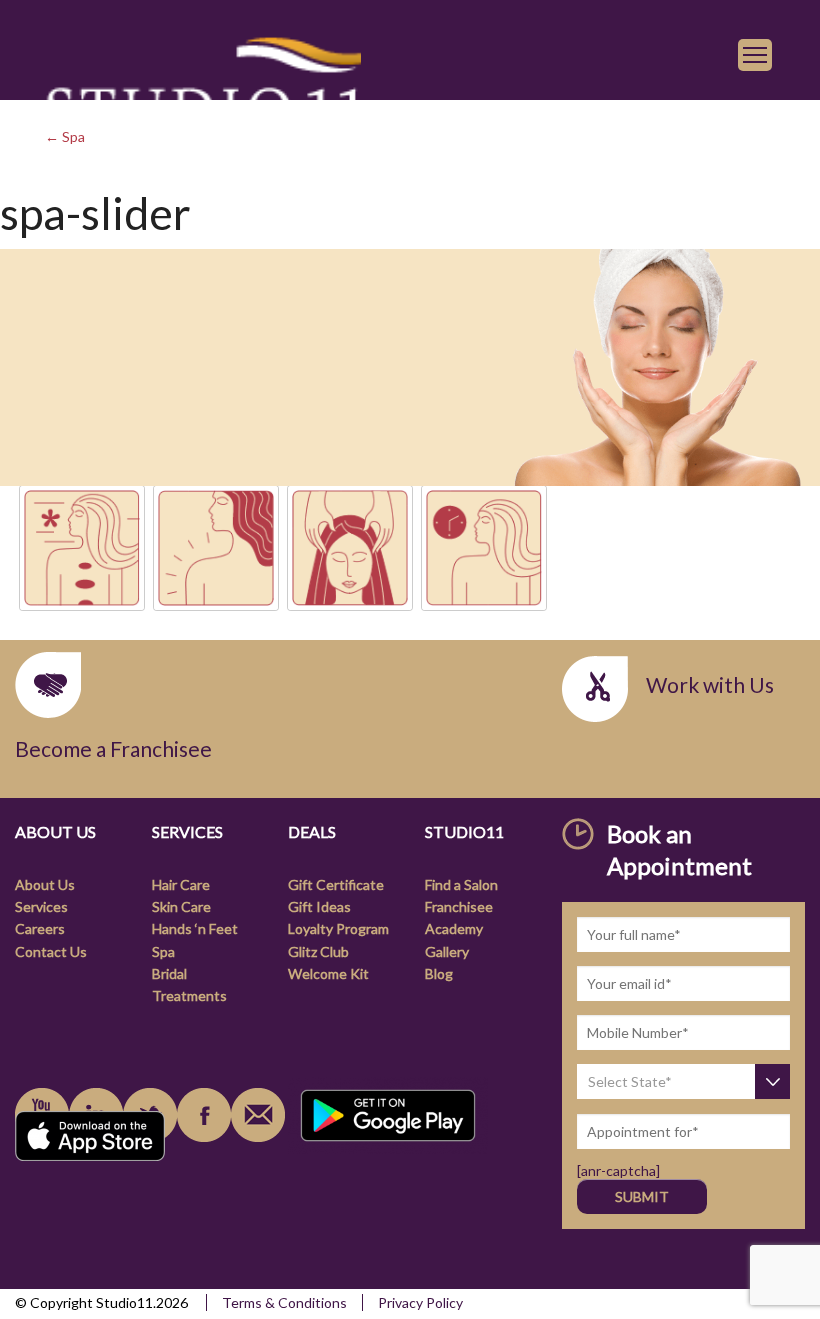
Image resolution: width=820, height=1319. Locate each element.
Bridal (169, 973)
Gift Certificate (336, 884)
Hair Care (181, 884)
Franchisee (459, 906)
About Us (45, 884)
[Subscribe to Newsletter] (258, 1115)
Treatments (189, 995)
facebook (204, 1115)
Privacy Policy (420, 1302)
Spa (163, 951)
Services (41, 906)
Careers (40, 928)
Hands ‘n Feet (195, 928)
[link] (203, 97)
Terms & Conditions (284, 1302)
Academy (454, 928)
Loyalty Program (338, 928)
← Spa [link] (65, 136)
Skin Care (181, 906)
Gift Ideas (319, 906)
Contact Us (51, 951)
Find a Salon (461, 884)
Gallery (447, 951)
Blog (439, 973)
